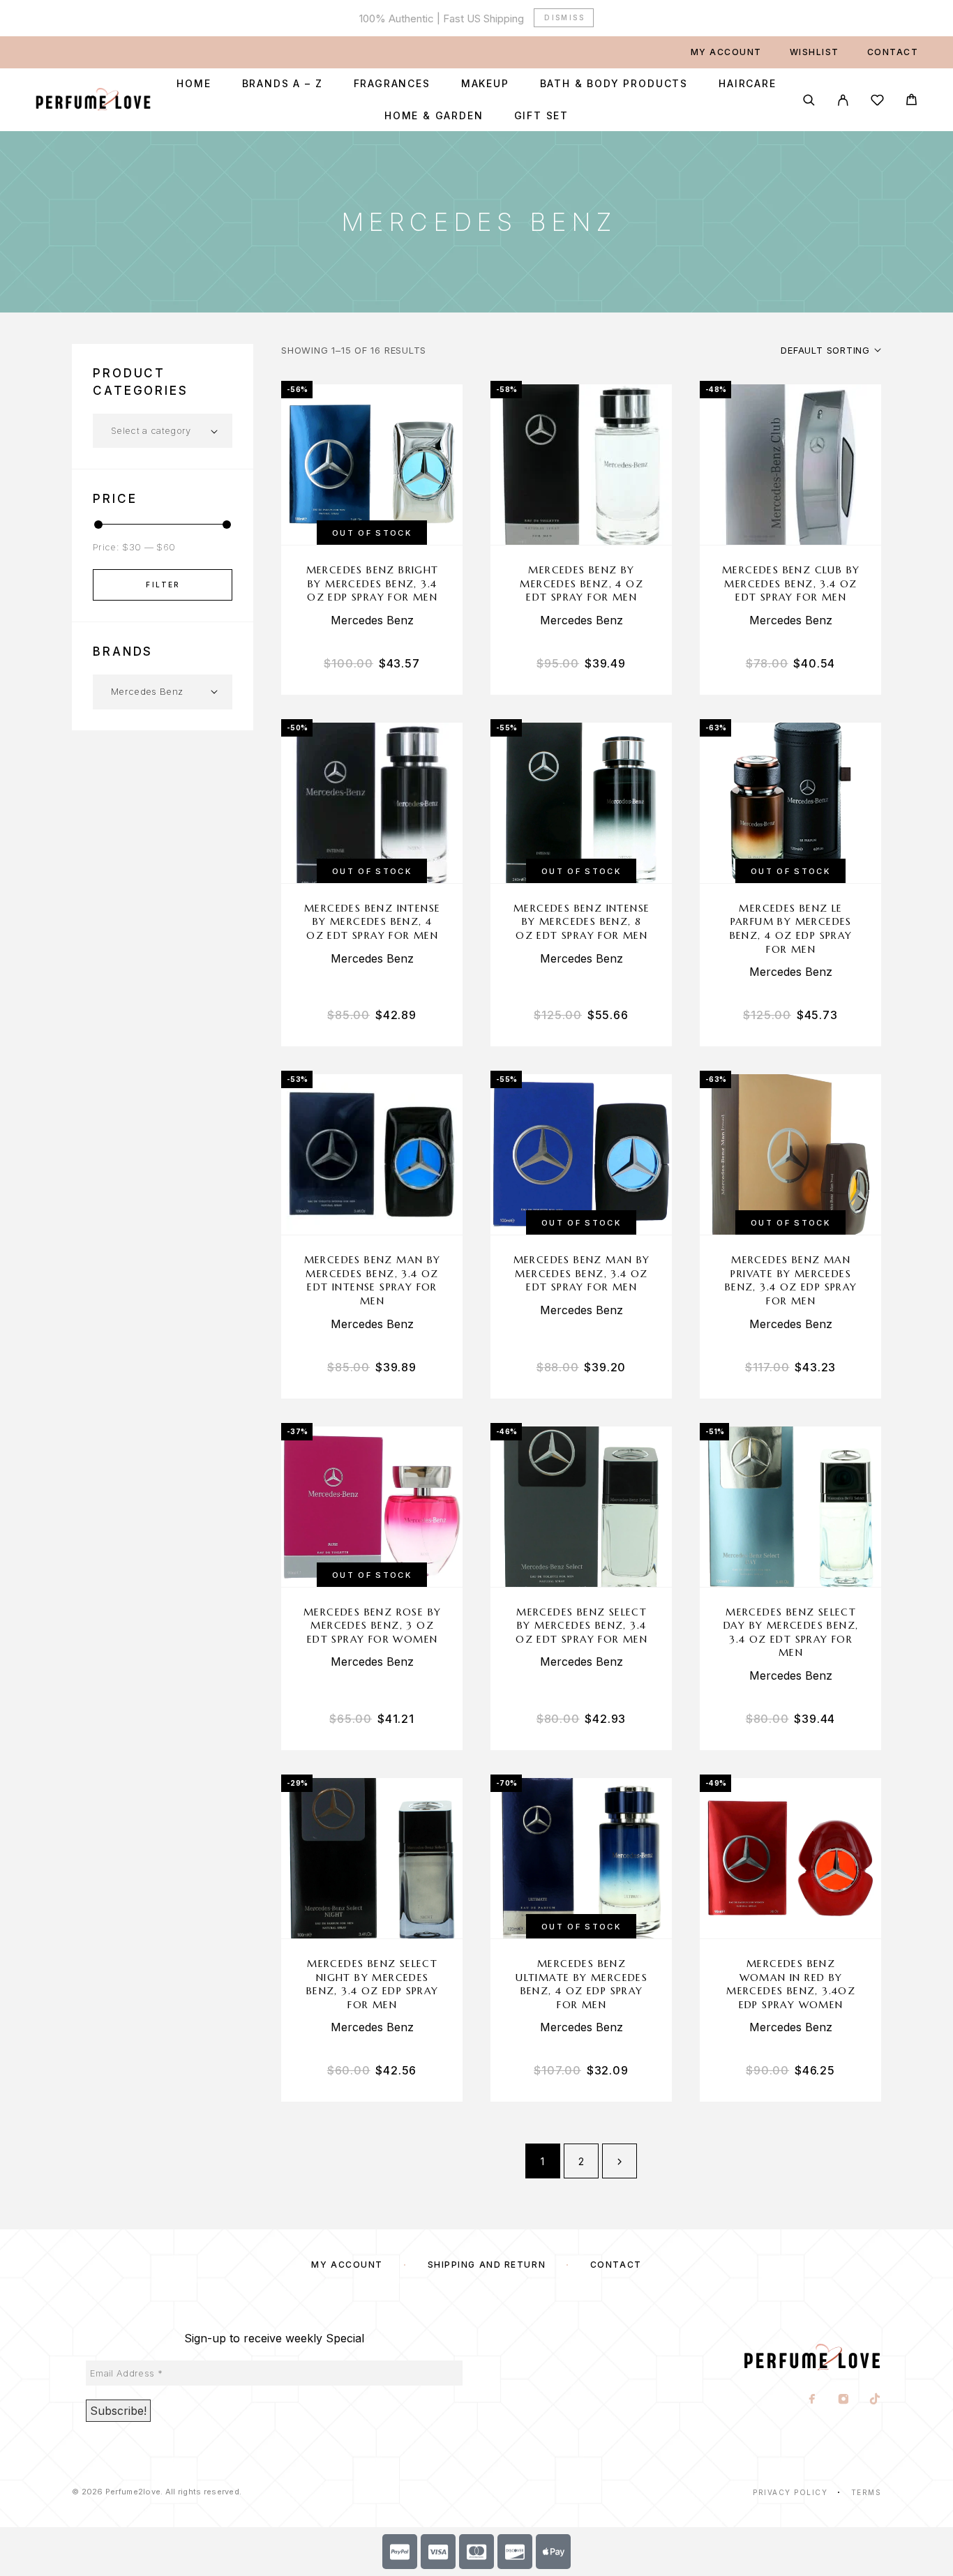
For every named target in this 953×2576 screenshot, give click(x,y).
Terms (866, 2492)
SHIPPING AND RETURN (487, 2265)
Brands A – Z (283, 84)
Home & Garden (434, 116)
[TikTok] (875, 2400)
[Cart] (911, 101)
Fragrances (392, 84)
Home (194, 84)
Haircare (748, 84)
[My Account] (843, 100)
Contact (893, 52)
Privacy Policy (790, 2492)
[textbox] (163, 430)
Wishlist (815, 52)
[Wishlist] (877, 102)
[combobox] (163, 431)
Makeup (485, 84)
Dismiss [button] (564, 17)
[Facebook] (812, 2400)
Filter (163, 585)
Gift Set (542, 116)
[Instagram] (844, 2400)
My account (726, 52)
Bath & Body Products (614, 84)
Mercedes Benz (372, 620)
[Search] (809, 100)
